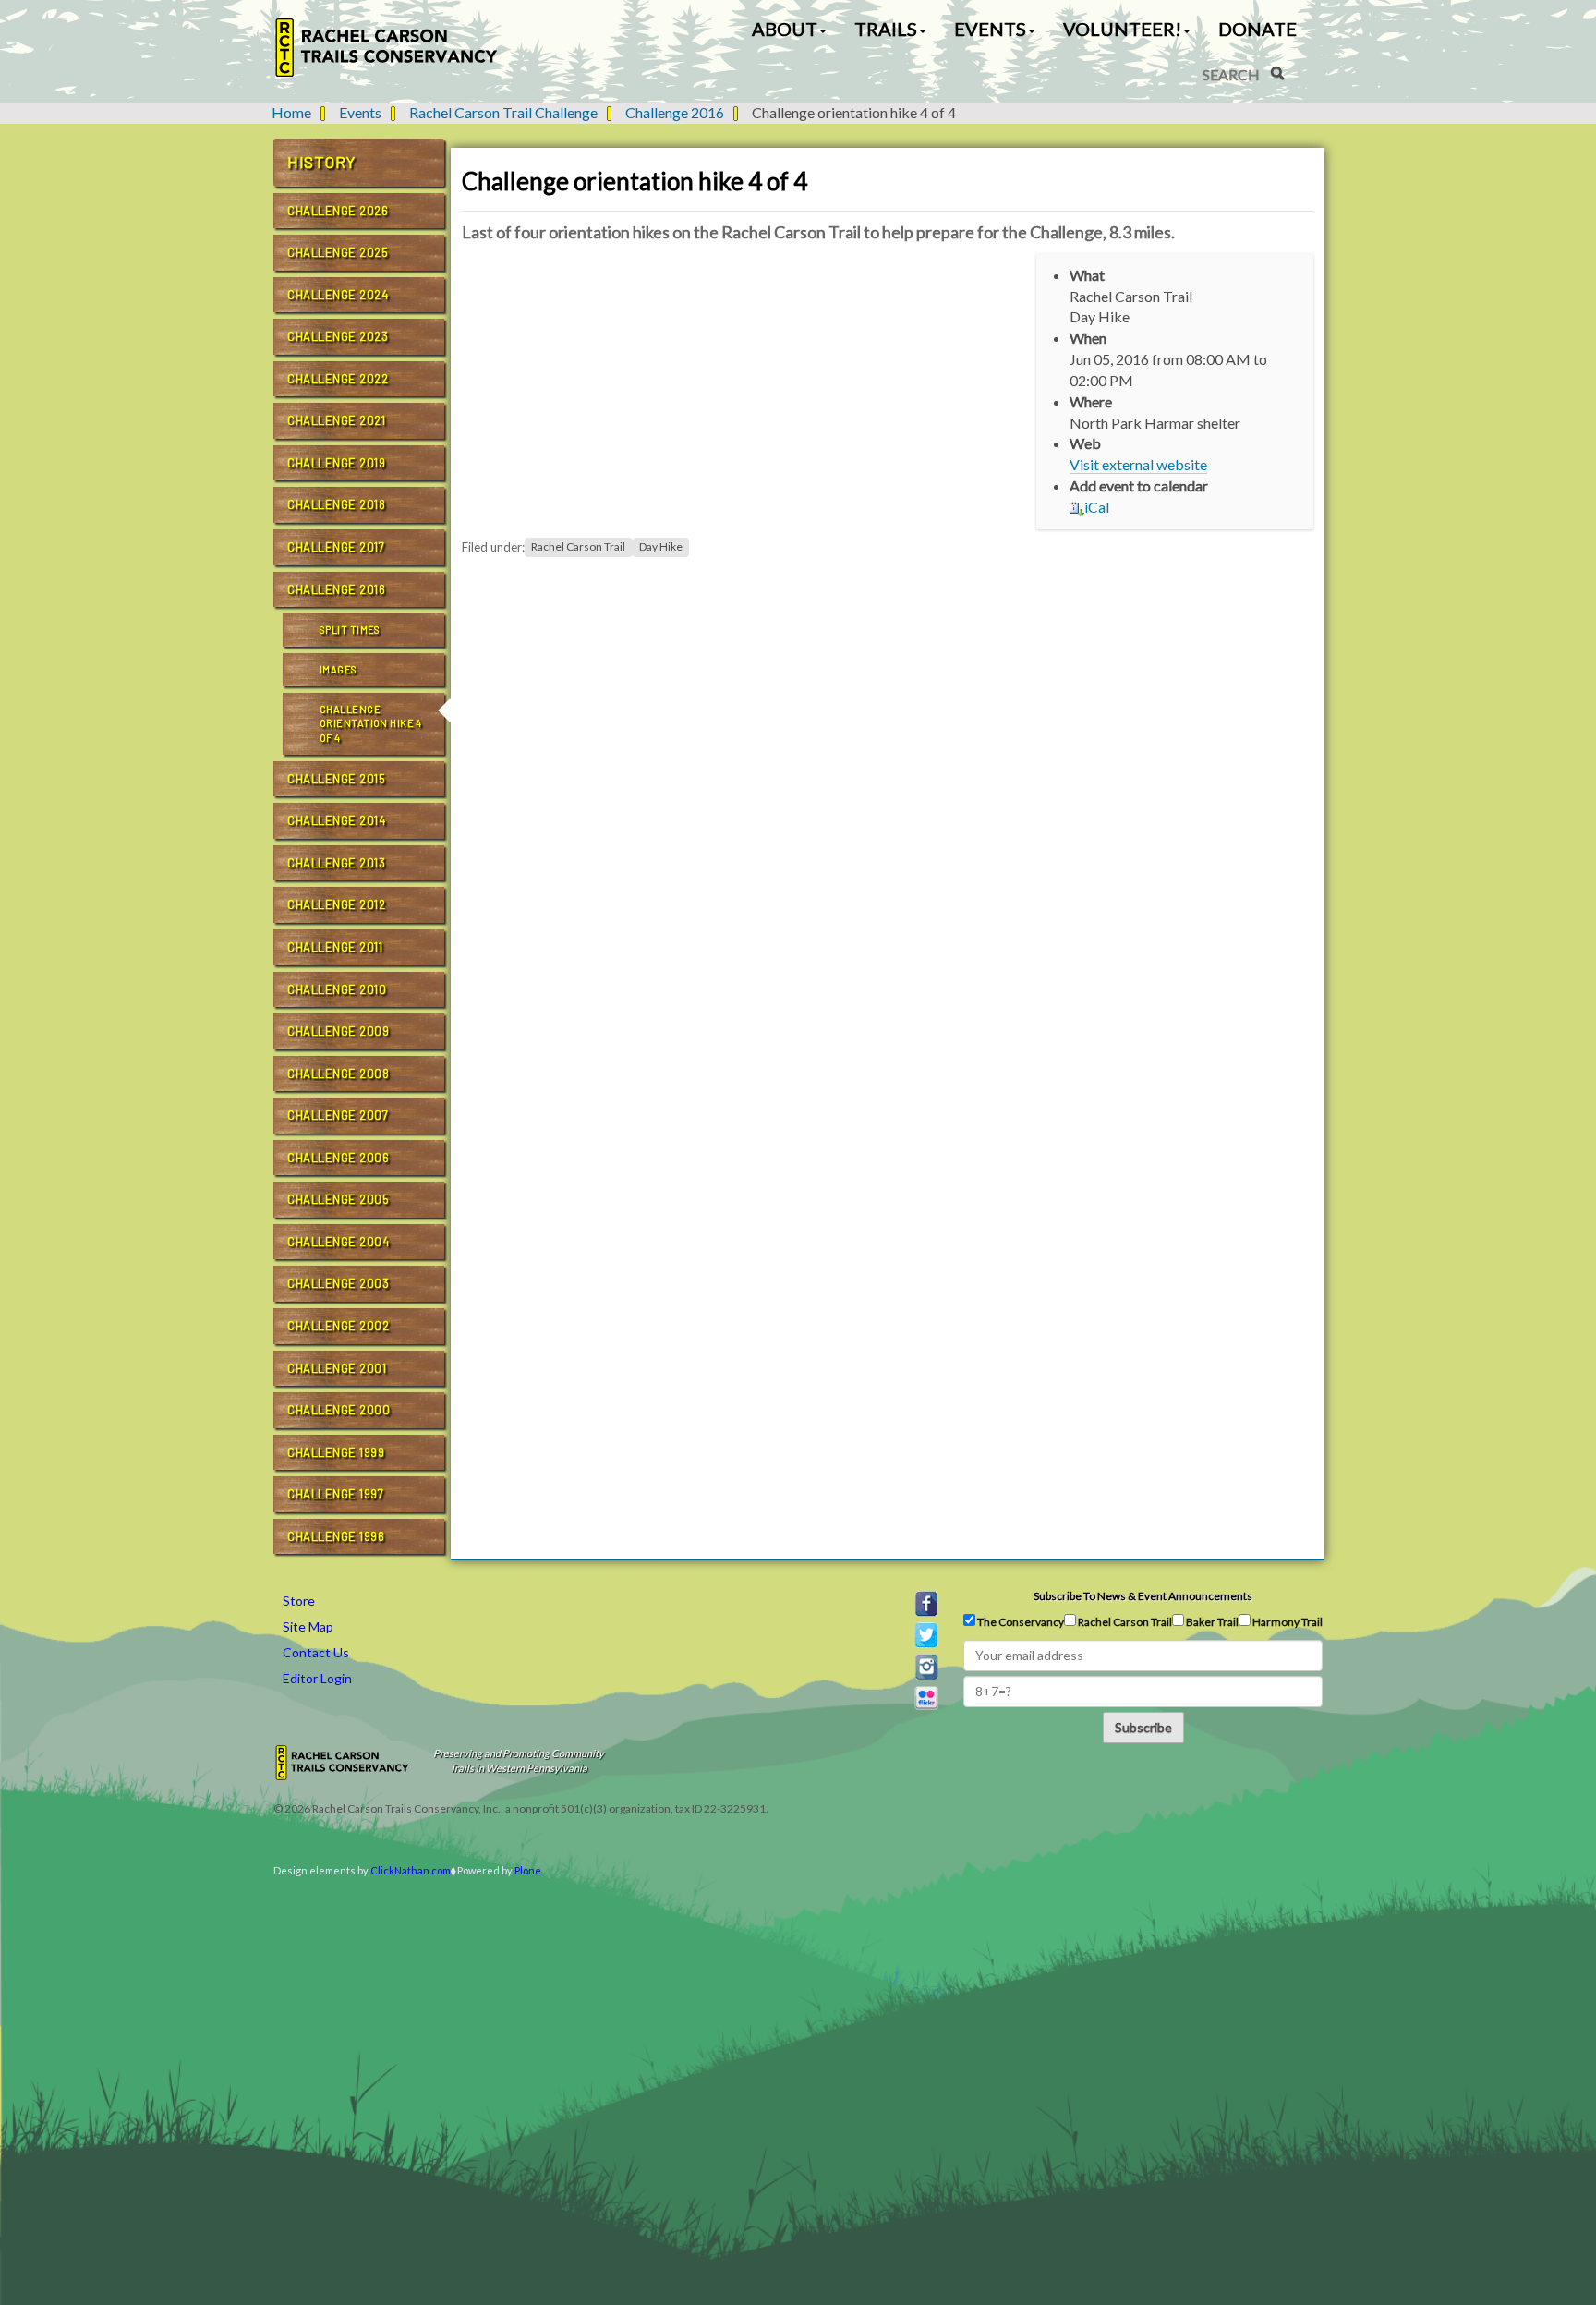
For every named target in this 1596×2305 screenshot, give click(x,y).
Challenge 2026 (338, 211)
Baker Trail (1211, 1622)
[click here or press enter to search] (1277, 73)
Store (299, 1601)
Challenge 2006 (338, 1158)
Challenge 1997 (335, 1494)
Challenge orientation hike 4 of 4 (371, 723)
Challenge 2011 (335, 947)
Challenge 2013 (336, 863)
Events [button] (990, 29)
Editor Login (317, 1678)
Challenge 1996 (336, 1536)
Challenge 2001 (337, 1368)
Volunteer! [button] (1122, 29)
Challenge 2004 (338, 1242)
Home (291, 112)
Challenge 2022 (338, 379)
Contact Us (316, 1652)
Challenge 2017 (336, 547)
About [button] (785, 29)
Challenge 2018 (336, 504)
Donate (1257, 29)
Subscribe (1143, 1727)
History (322, 162)
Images (339, 669)
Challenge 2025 (338, 252)
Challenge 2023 (338, 336)
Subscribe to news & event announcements (1143, 1596)
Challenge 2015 (336, 779)
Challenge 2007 (338, 1115)
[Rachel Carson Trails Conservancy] (387, 48)
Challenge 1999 (336, 1452)
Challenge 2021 (336, 420)
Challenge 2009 (338, 1031)
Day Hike (661, 547)
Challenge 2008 (338, 1074)
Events (360, 112)
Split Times (350, 630)
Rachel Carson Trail (578, 547)
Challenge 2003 (338, 1283)
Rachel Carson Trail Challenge (503, 112)
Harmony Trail (1287, 1622)
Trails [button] (886, 29)
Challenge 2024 (338, 295)
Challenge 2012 (336, 904)
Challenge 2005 (338, 1199)
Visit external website (1138, 464)
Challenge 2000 (339, 1410)
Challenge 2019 (336, 463)
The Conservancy (1020, 1622)
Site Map (308, 1626)
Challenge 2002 (338, 1326)
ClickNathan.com (411, 1870)
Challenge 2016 (675, 112)
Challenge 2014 (336, 820)
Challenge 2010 (337, 989)
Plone (528, 1870)
